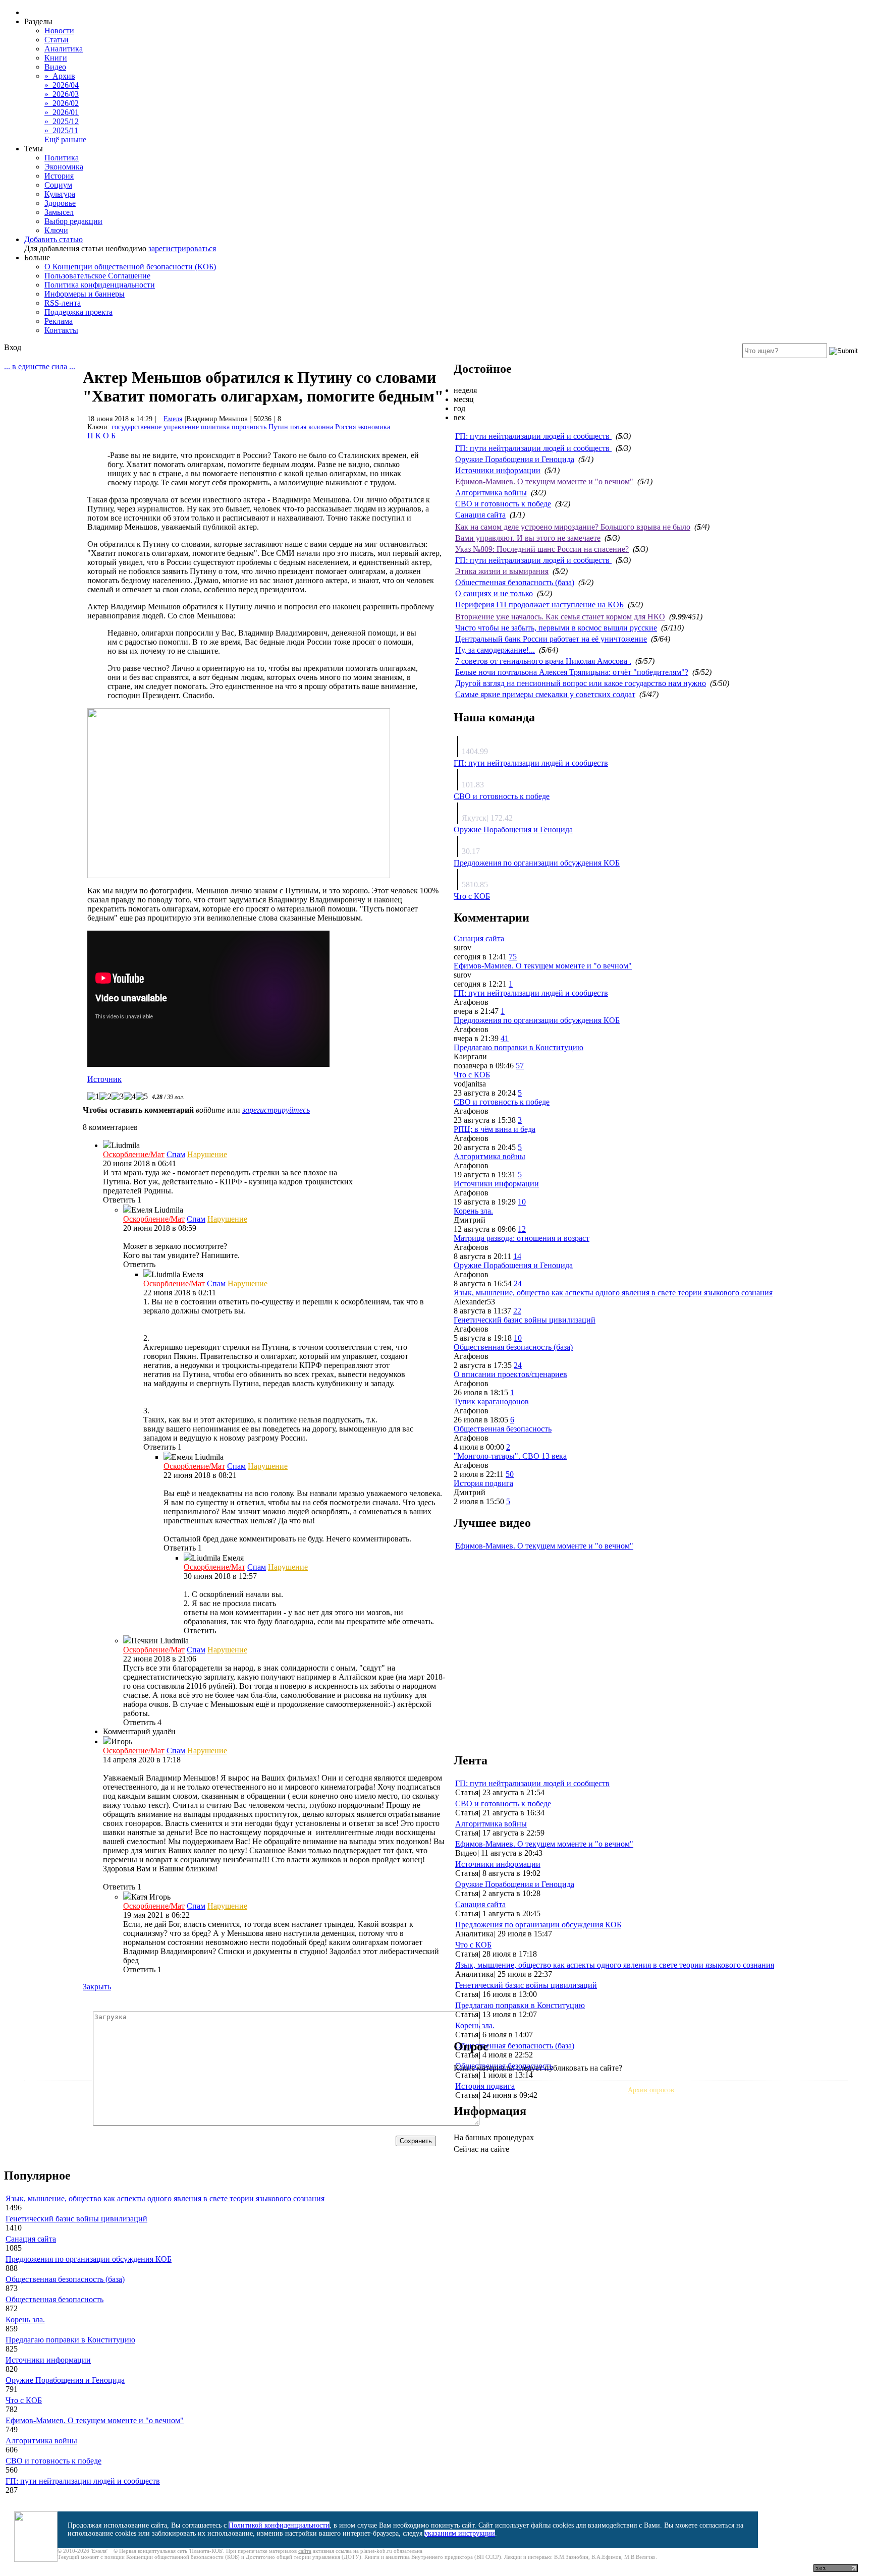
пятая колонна (312, 427)
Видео (55, 67)
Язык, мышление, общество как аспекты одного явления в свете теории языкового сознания (613, 1293)
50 (510, 1474)
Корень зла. (473, 1211)
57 (520, 1066)
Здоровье (60, 203)
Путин (278, 427)
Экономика (64, 167)
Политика (62, 158)
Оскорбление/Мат (134, 1154)
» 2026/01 (62, 112)
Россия (345, 427)
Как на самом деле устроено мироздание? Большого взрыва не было (573, 527)
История (59, 176)
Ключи (56, 230)
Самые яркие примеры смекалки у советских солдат (545, 694)
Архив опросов (651, 2090)
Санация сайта (480, 515)
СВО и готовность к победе (503, 504)
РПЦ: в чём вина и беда (495, 1129)
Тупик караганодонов (491, 1401)
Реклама (59, 321)
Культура (60, 194)
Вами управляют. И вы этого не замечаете (528, 538)
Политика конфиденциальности (100, 285)
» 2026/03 (62, 94)
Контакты (61, 330)
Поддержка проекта (78, 312)
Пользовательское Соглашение (97, 276)
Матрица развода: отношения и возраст (522, 1238)
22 (517, 1311)
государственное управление (155, 427)
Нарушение (207, 1154)
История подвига (483, 1483)
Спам (176, 1154)
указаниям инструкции (460, 2533)
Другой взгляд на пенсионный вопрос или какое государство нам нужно (581, 683)
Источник (104, 1079)
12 (522, 1229)
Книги (56, 58)
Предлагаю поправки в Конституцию (519, 1047)
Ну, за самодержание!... (495, 650)
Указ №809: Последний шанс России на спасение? (542, 549)
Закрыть (97, 1987)
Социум (58, 185)
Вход (13, 347)
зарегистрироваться (182, 248)
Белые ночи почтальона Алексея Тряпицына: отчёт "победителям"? (572, 672)
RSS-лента (63, 303)
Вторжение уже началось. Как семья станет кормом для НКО (560, 617)
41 (505, 1038)
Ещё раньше (65, 139)
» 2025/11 (61, 130)
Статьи (57, 40)
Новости (59, 31)
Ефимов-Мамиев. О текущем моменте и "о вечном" (544, 481)
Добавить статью (53, 239)
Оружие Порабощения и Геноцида (515, 459)
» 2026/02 (62, 103)
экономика (374, 427)
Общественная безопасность (503, 1429)
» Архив (60, 76)
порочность (249, 427)
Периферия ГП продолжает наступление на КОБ (539, 605)
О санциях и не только (494, 593)
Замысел (59, 212)
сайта (305, 2551)
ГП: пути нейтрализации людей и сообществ (533, 436)
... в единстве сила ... (40, 366)
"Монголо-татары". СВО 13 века (510, 1456)
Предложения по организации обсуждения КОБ (537, 863)
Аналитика (64, 49)
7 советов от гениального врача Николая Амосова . (543, 661)
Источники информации (498, 470)
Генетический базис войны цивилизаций (525, 1320)
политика (215, 427)
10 (522, 1202)
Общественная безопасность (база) (515, 582)
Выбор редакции (73, 221)
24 (518, 1283)
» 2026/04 (62, 85)
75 (513, 957)
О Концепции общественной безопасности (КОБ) (130, 267)
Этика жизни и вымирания (502, 571)
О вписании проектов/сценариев (510, 1374)
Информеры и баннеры (85, 294)
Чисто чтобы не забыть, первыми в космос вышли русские (556, 628)
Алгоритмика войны (491, 493)
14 (517, 1256)
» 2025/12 (62, 121)
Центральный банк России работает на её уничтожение (551, 639)
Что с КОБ (472, 896)
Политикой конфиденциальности (279, 2525)
